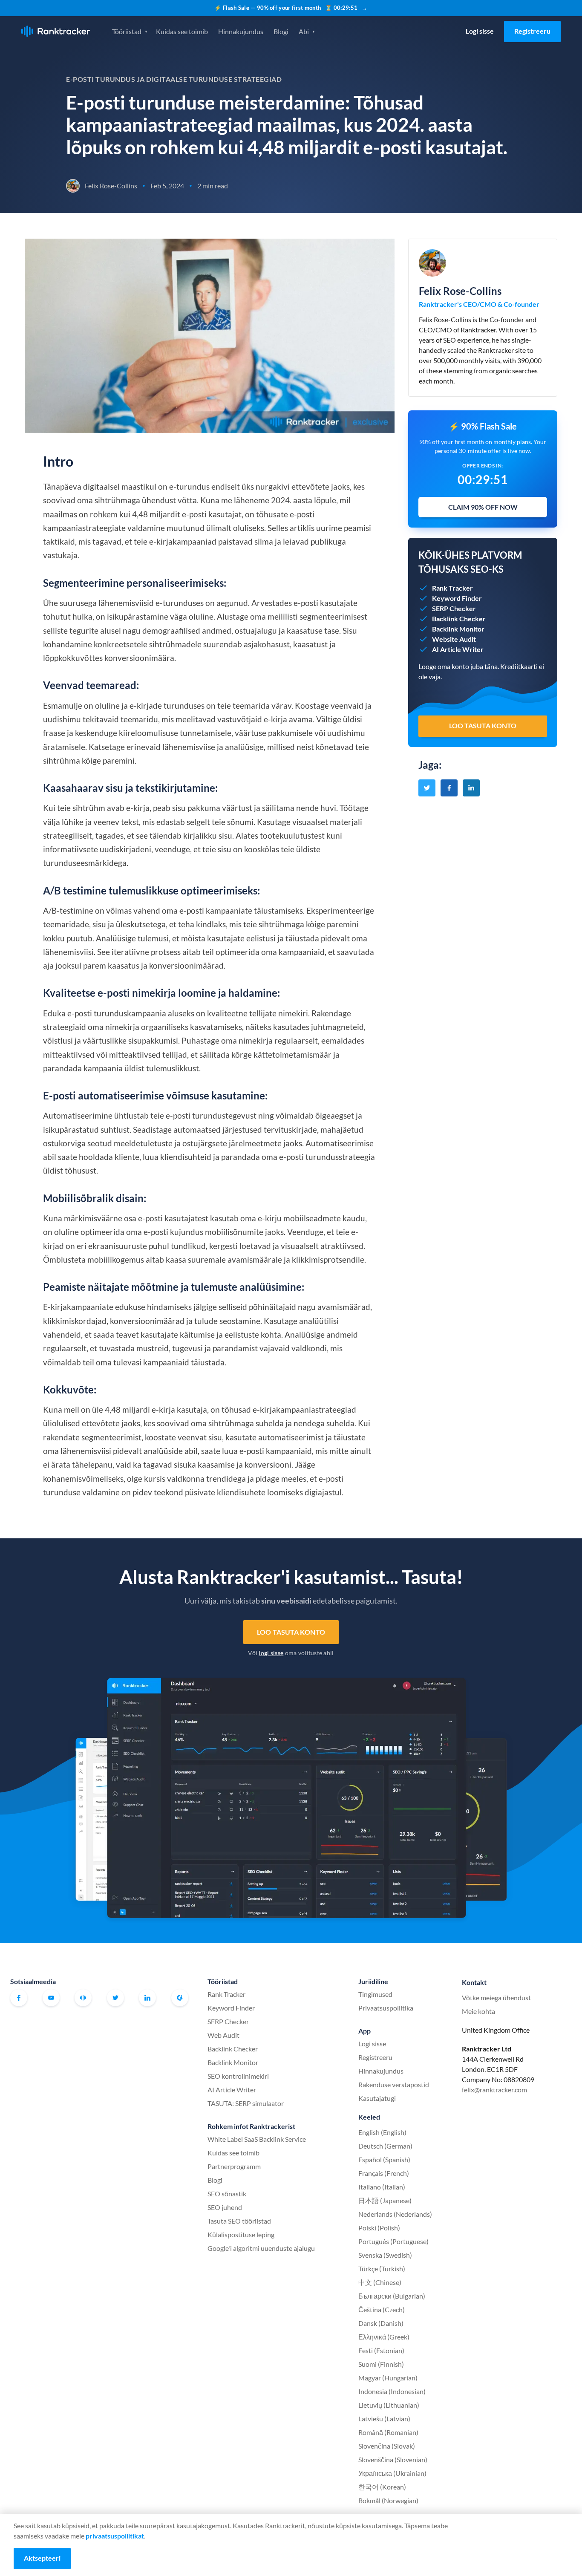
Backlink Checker (233, 2049)
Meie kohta (478, 2011)
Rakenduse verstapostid (394, 2084)
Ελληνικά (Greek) (384, 2337)
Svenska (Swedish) (385, 2255)
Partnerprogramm (234, 2166)
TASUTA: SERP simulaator (246, 2103)
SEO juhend (225, 2207)
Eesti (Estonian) (381, 2350)
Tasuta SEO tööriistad (239, 2221)
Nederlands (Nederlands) (395, 2214)
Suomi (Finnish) (381, 2364)
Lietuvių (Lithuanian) (389, 2405)
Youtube (51, 1998)
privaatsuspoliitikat (115, 2536)
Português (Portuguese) (393, 2241)
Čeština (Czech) (382, 2309)
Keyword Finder (231, 2008)
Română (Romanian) (388, 2432)
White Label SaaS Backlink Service (257, 2139)
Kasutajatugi (377, 2098)
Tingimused (375, 1994)
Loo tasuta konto (291, 1632)
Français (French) (384, 2173)
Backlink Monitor (233, 2062)
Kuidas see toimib (182, 31)
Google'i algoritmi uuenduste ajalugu (261, 2248)
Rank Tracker (226, 1994)
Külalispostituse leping (241, 2234)
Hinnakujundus (241, 31)
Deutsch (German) (385, 2146)
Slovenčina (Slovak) (387, 2446)
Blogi (281, 31)
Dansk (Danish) (381, 2323)
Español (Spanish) (384, 2159)
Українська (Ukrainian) (392, 2473)
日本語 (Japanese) (385, 2200)
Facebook (19, 1998)
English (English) (382, 2132)
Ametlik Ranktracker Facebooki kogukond (83, 1998)
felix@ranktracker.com (494, 2090)
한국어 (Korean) (382, 2487)
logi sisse (271, 1653)
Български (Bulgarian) (392, 2296)
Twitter (115, 1998)
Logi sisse (480, 31)
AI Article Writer (232, 2090)
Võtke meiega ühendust (496, 1998)
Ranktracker (56, 31)
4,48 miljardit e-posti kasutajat (186, 514)
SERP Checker (228, 2021)
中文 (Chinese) (380, 2282)
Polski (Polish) (379, 2228)
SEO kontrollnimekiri (238, 2076)
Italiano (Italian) (382, 2187)
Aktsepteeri (42, 2558)
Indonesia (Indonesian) (392, 2391)
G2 (180, 1998)
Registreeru (532, 31)
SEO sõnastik (227, 2194)
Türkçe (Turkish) (382, 2269)
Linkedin (147, 1998)
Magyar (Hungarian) (388, 2378)
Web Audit (223, 2035)
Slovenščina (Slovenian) (393, 2459)
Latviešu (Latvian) (384, 2419)
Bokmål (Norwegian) (388, 2500)
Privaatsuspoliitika (386, 2008)
